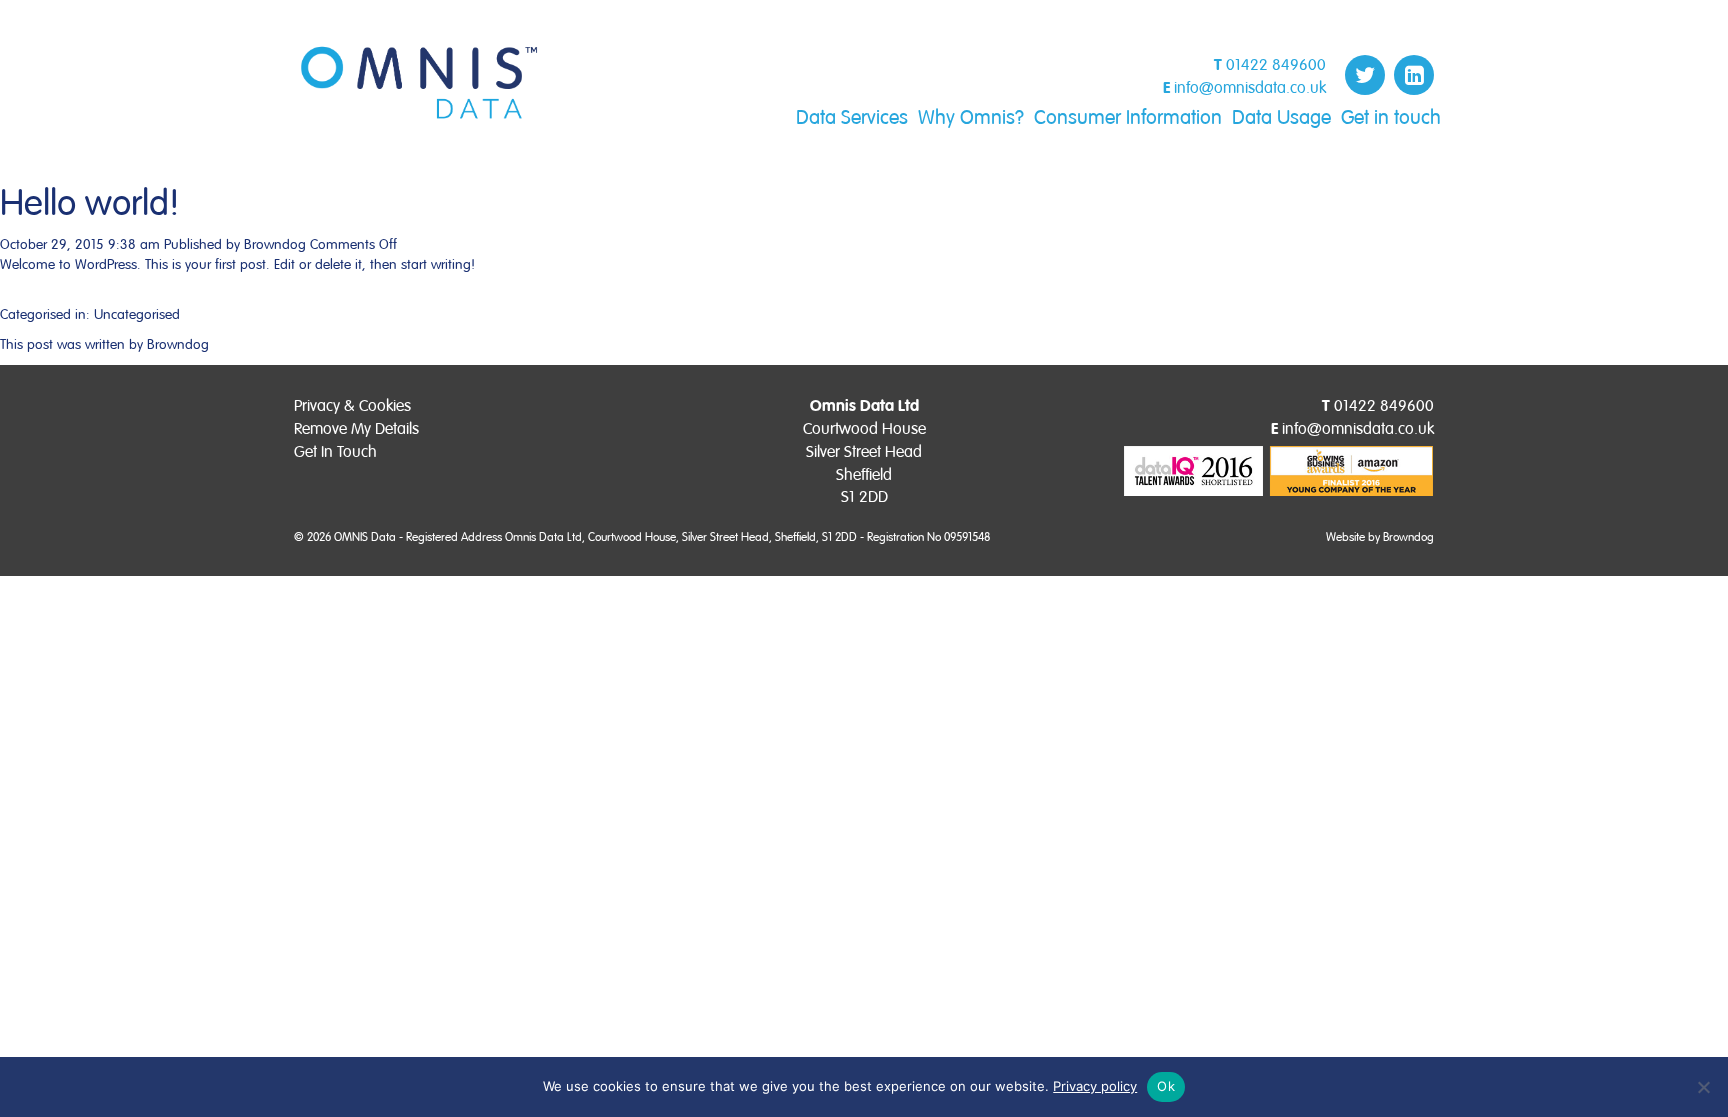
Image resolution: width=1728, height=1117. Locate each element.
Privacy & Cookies (352, 406)
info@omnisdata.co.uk (1250, 88)
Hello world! (90, 204)
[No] (1703, 1087)
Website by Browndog (1380, 537)
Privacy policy (1095, 1086)
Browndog (275, 244)
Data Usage (1281, 118)
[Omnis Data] (419, 82)
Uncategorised (137, 314)
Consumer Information (1128, 118)
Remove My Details (356, 429)
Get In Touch (335, 452)
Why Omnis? (971, 118)
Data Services (852, 118)
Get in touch (1391, 118)
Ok (1166, 1086)
